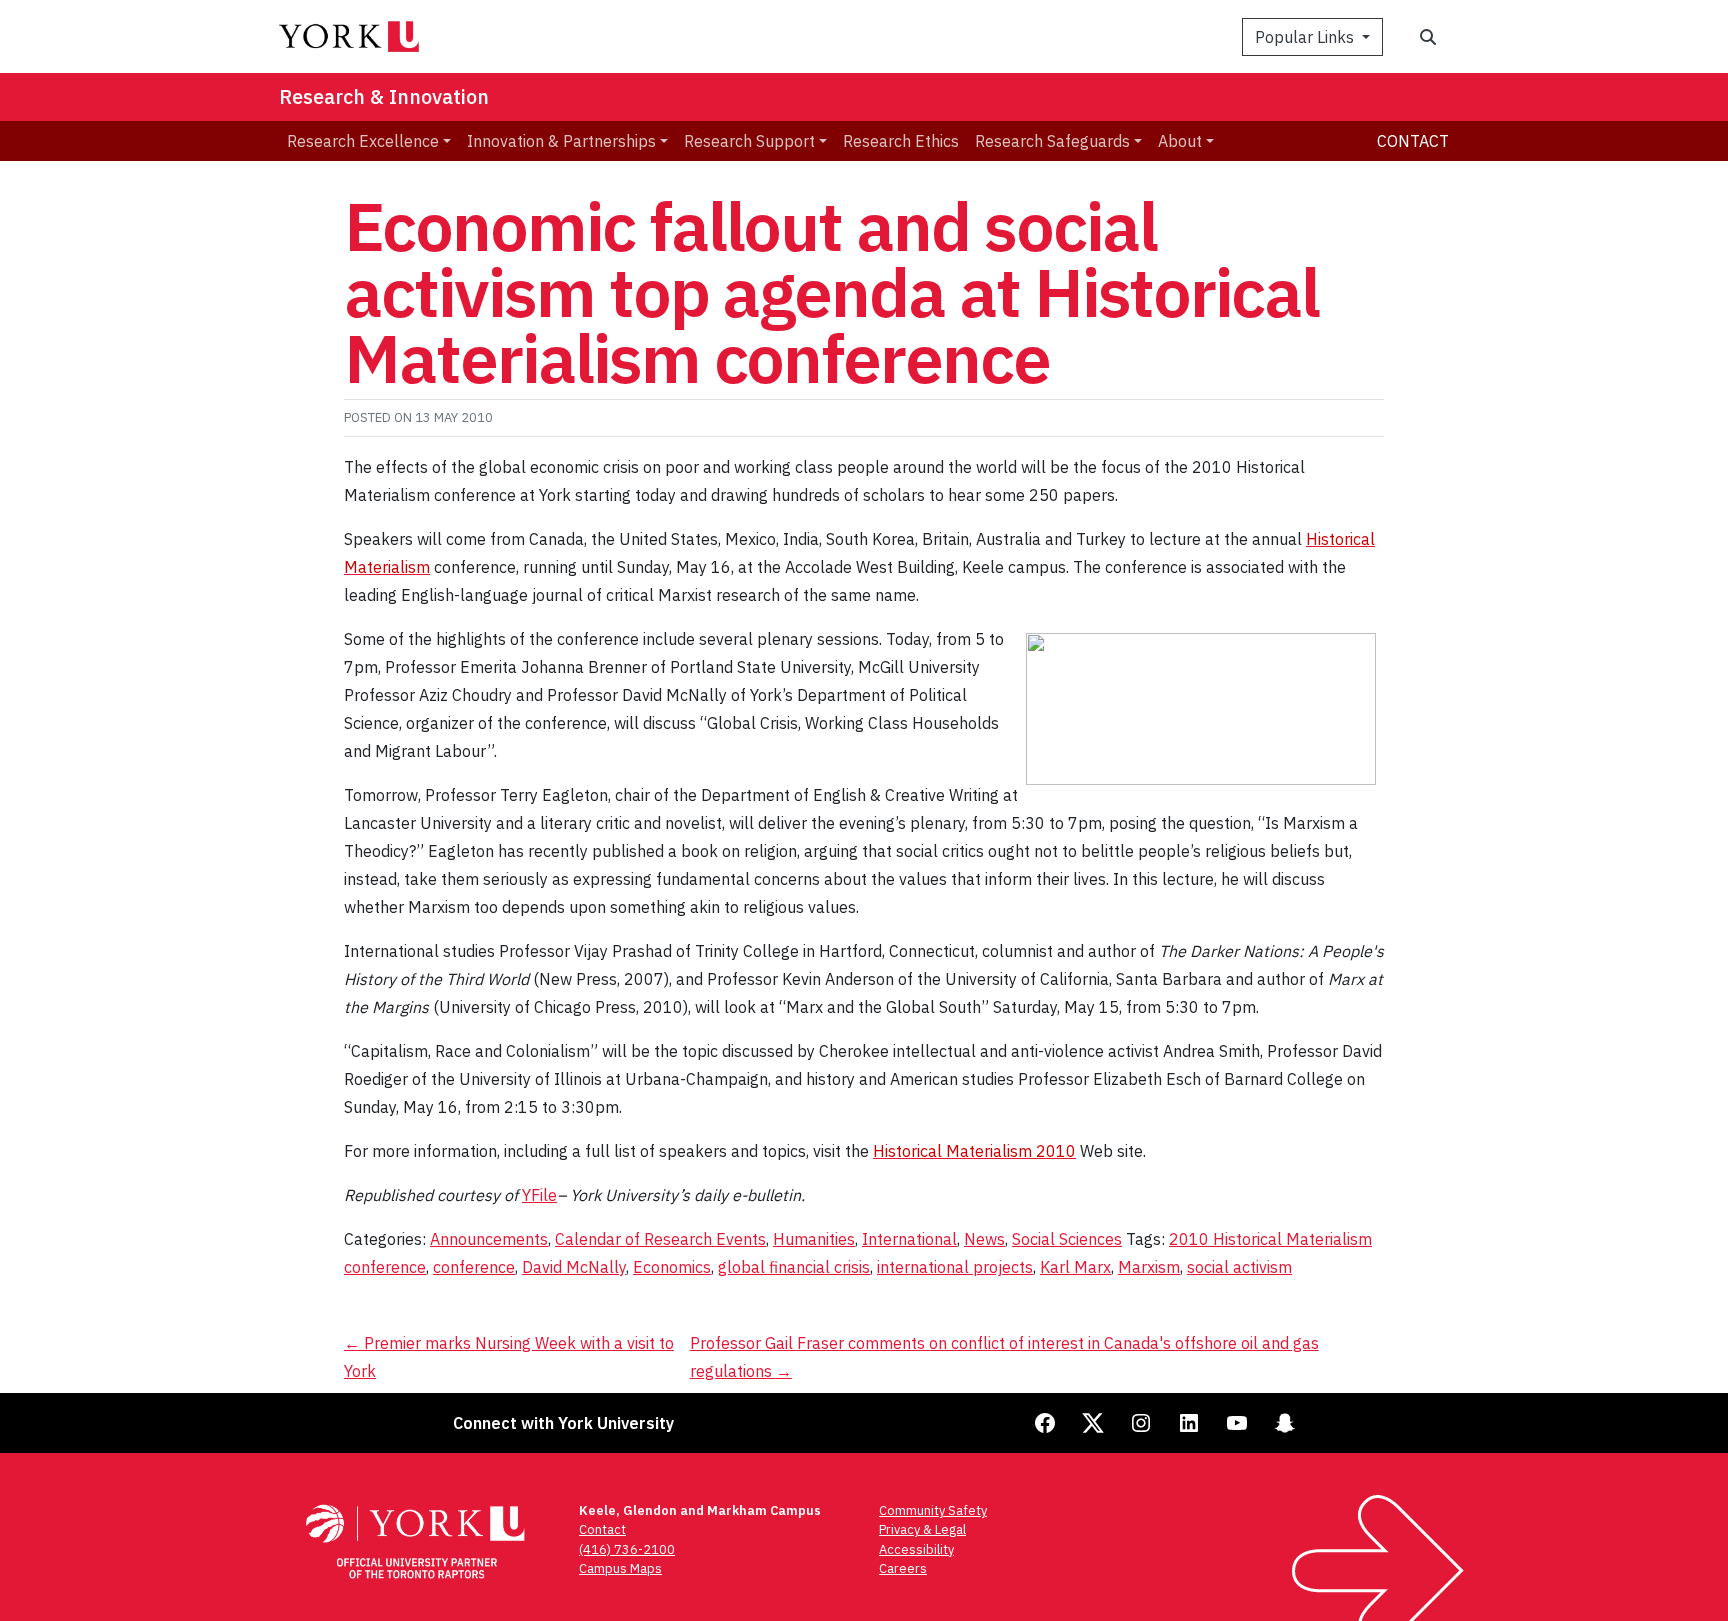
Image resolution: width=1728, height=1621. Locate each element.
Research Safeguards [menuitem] (1052, 141)
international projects (955, 1267)
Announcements (489, 1239)
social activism (1239, 1267)
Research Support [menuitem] (749, 141)
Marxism (1149, 1267)
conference (474, 1267)
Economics (672, 1267)
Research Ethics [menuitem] (901, 141)
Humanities (814, 1239)
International (909, 1239)
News (984, 1239)
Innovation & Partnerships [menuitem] (561, 141)
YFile (539, 1195)
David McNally (574, 1267)
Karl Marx (1075, 1267)
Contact (1413, 141)
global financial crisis (794, 1267)
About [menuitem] (1180, 141)
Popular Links (1306, 37)
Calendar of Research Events (660, 1239)
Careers (903, 1568)
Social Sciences (1067, 1239)
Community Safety (933, 1510)
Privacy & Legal (922, 1529)
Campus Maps (620, 1568)
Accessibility (916, 1549)
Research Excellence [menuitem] (363, 141)
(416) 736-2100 (627, 1549)
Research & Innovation (384, 96)
